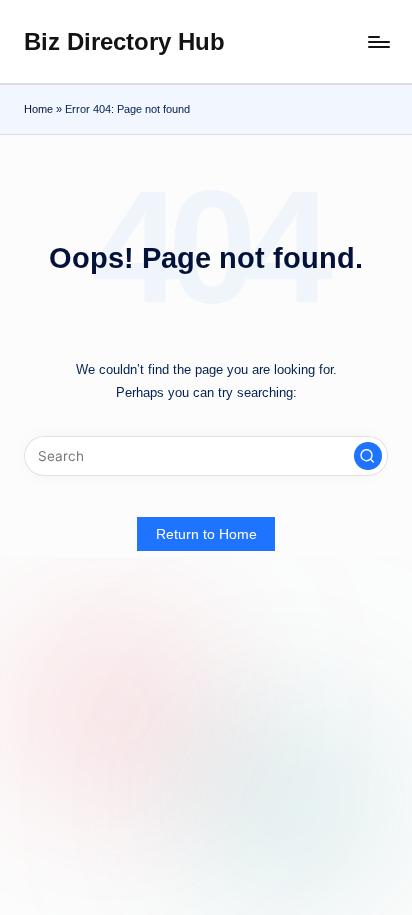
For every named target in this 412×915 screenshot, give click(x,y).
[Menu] (378, 41)
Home (38, 109)
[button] (368, 456)
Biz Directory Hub (124, 41)
